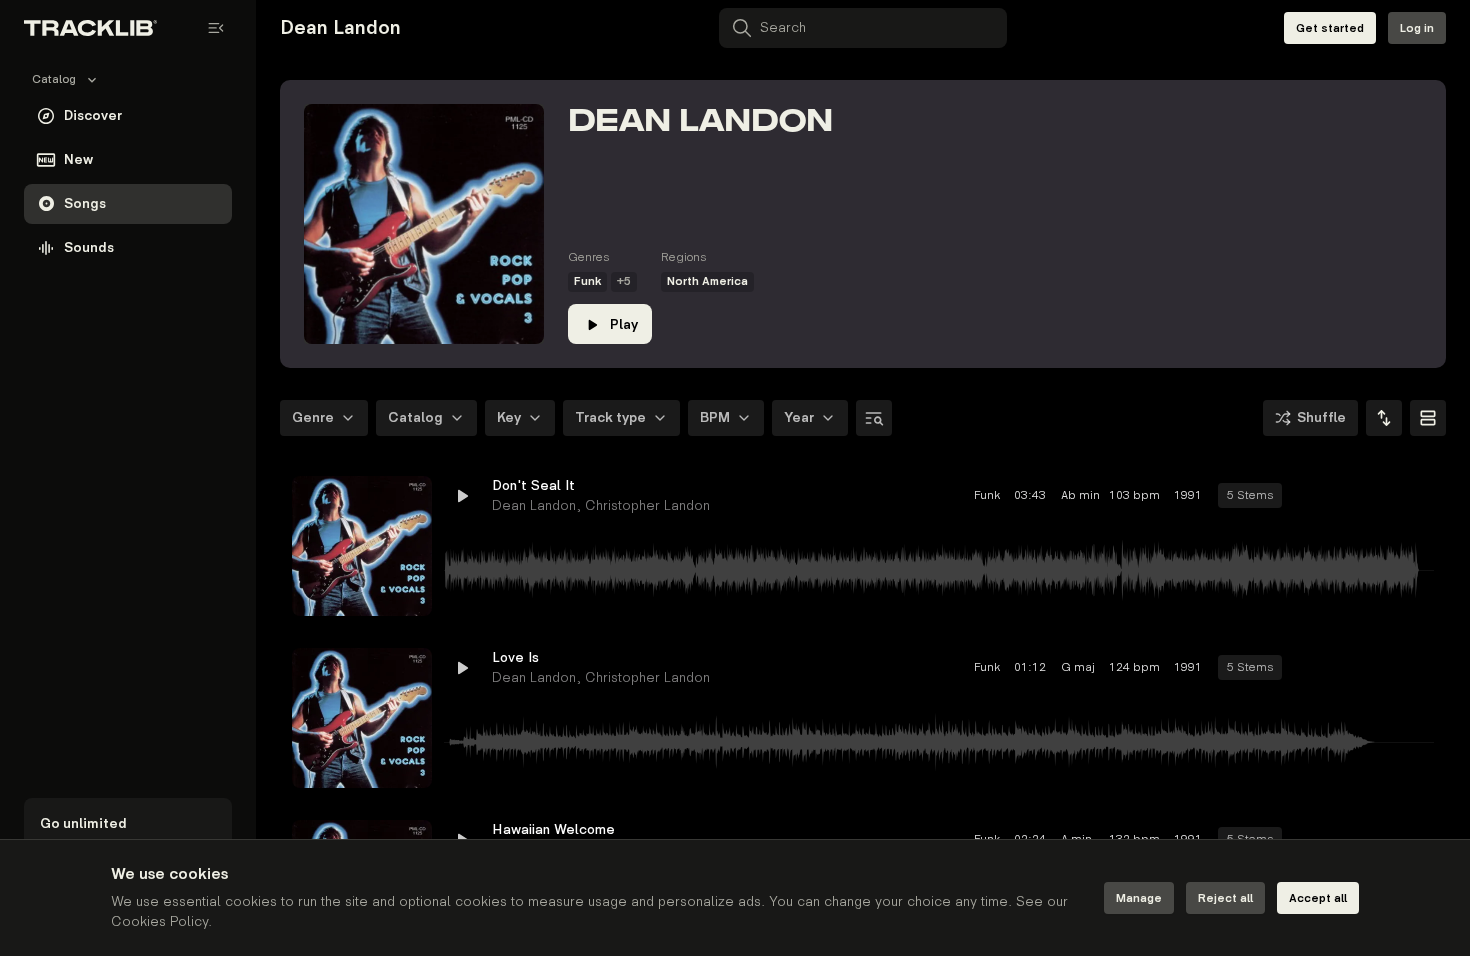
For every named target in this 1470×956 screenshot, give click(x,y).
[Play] (362, 546)
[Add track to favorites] (1346, 496)
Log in (1417, 28)
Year (799, 417)
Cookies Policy (159, 921)
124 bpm (1134, 667)
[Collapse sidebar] (216, 28)
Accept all (1318, 898)
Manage (1139, 898)
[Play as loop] (1310, 496)
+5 (624, 281)
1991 (1188, 495)
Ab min (1078, 495)
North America (707, 281)
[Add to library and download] (1382, 496)
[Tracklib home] (90, 28)
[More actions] (1418, 496)
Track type (610, 417)
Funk (587, 281)
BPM (715, 417)
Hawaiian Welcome (553, 829)
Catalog (415, 417)
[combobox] (1384, 418)
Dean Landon (534, 505)
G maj (1078, 667)
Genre (313, 417)
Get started (1330, 28)
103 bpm (1134, 495)
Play (624, 324)
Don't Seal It (533, 485)
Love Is (515, 657)
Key (509, 417)
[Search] (874, 418)
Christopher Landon (647, 505)
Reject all (1225, 898)
